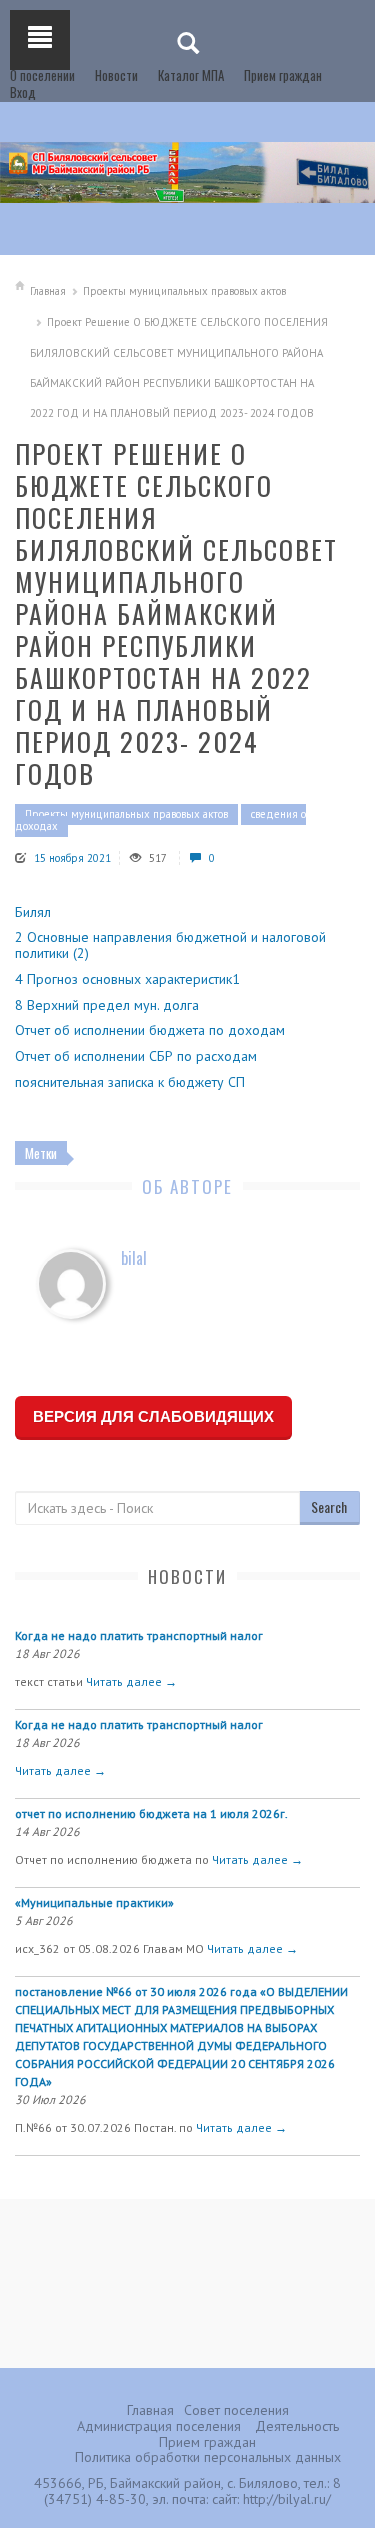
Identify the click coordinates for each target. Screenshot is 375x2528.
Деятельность (297, 2426)
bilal (134, 1258)
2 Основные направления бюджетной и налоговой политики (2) (170, 945)
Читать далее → (131, 1681)
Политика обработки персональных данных (208, 2457)
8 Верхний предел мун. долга (107, 1005)
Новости (116, 75)
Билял (33, 912)
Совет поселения (236, 2410)
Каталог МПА (191, 75)
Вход (23, 92)
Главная (48, 291)
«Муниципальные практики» (94, 1902)
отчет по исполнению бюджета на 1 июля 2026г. (151, 1813)
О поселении (42, 75)
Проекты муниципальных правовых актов (184, 291)
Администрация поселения (159, 2426)
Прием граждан (283, 75)
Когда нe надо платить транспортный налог (139, 1635)
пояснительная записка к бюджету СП (130, 1082)
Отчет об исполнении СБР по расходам (136, 1056)
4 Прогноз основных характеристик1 (127, 979)
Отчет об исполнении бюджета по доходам (150, 1030)
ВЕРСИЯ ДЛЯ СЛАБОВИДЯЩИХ (153, 1416)
